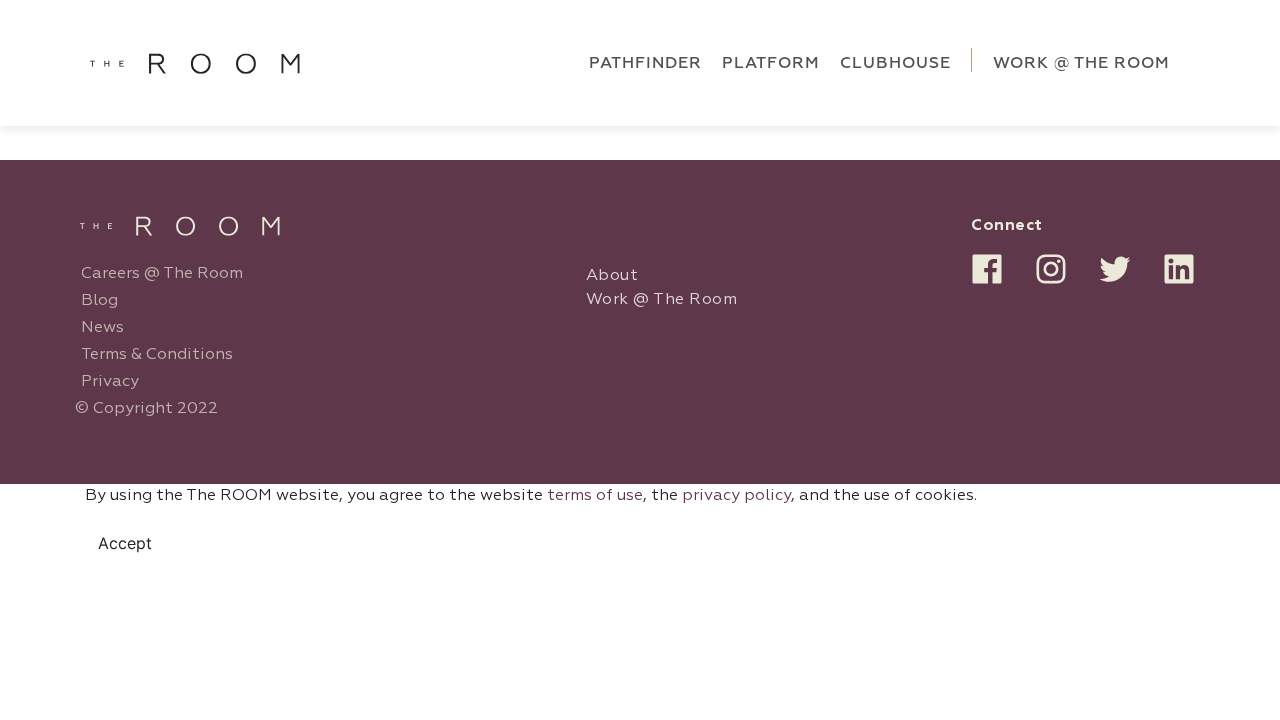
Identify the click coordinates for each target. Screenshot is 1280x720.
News (102, 328)
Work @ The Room (662, 300)
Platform (771, 63)
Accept (125, 543)
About (612, 276)
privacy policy (736, 496)
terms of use (595, 496)
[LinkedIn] (1179, 269)
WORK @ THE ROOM (1081, 63)
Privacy (110, 382)
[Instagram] (1051, 269)
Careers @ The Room (162, 274)
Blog (99, 301)
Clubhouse (895, 63)
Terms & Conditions (157, 355)
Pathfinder (645, 63)
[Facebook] (987, 269)
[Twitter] (1115, 269)
